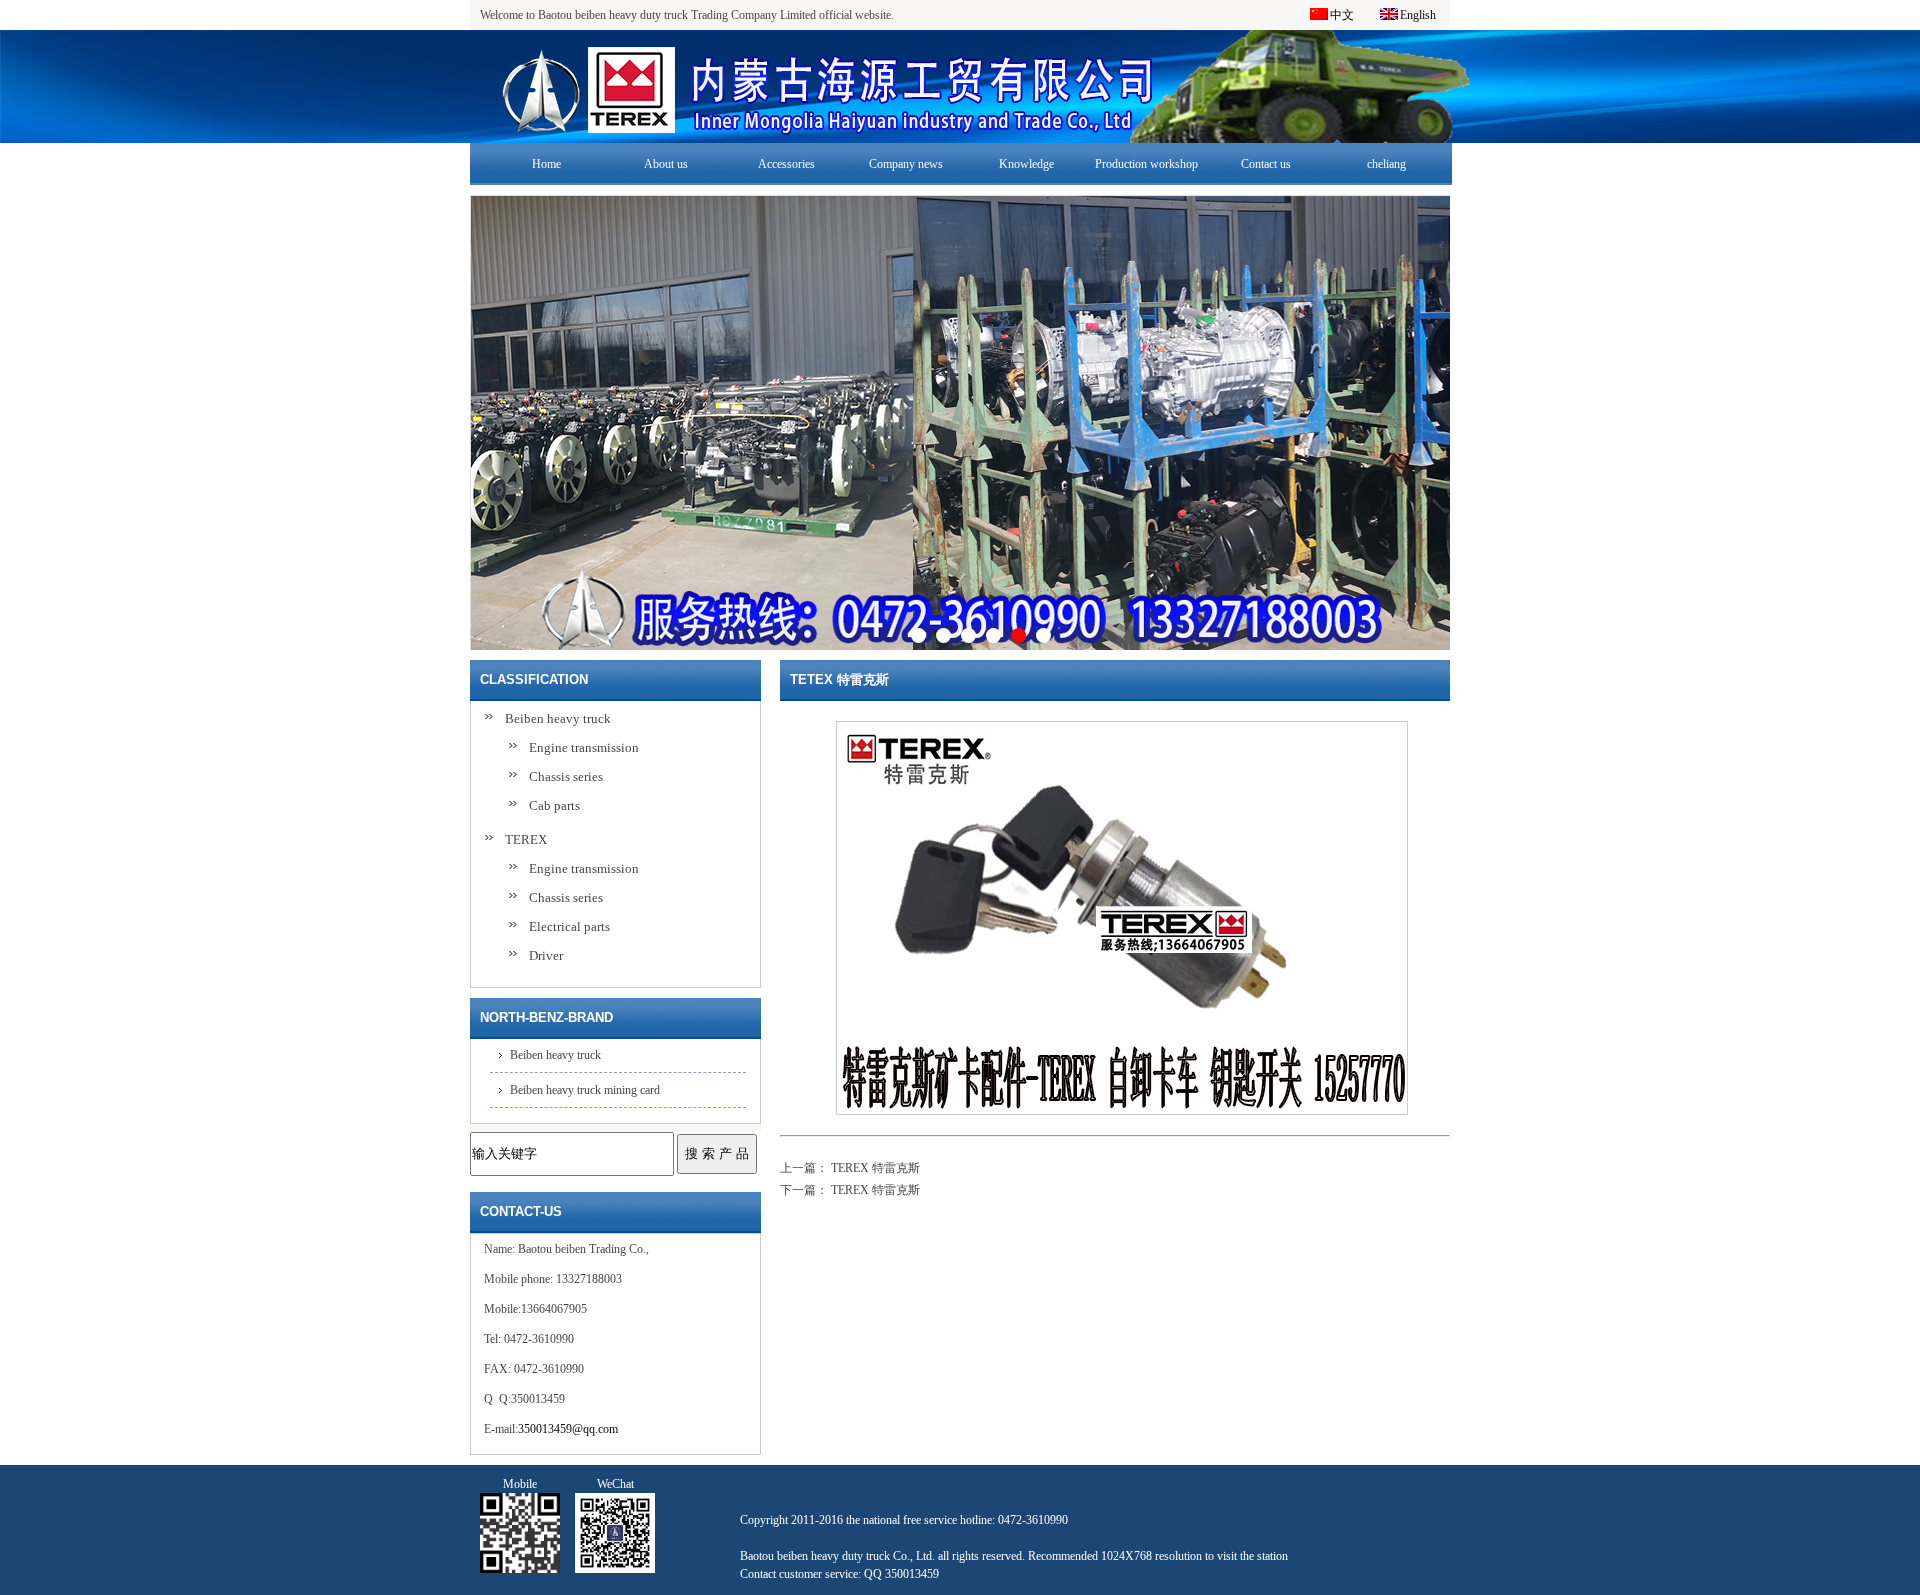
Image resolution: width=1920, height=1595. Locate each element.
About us (666, 164)
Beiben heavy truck (558, 718)
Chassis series (566, 776)
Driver (546, 955)
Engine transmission (584, 747)
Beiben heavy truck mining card (585, 1090)
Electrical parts (569, 926)
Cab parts (554, 805)
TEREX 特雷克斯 (875, 1168)
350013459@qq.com (568, 1429)
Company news (906, 164)
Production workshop (1146, 164)
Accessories (786, 164)
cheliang (1386, 164)
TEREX (526, 839)
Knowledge (1026, 164)
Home (546, 164)
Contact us (1266, 164)
